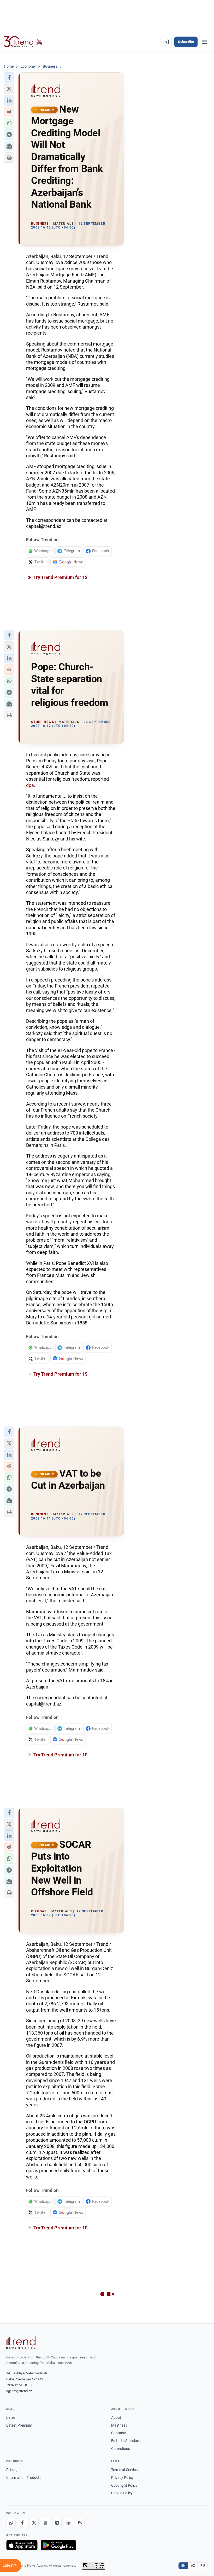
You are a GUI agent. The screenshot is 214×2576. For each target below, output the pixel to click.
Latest (11, 2417)
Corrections (121, 2449)
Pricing (12, 2470)
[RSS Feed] (80, 2523)
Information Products (24, 2478)
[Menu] (205, 42)
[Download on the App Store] (22, 2545)
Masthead (119, 2425)
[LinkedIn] (68, 2523)
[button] (9, 78)
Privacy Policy (122, 2478)
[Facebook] (22, 2523)
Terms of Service (124, 2470)
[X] (34, 2523)
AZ (193, 2566)
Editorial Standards (127, 2441)
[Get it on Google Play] (58, 2545)
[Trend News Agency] (21, 2343)
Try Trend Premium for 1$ (60, 577)
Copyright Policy (124, 2485)
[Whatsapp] (11, 2523)
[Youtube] (45, 2523)
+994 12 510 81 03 (20, 2385)
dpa (30, 785)
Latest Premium (19, 2425)
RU (203, 2566)
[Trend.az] (23, 42)
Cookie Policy (122, 2493)
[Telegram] (57, 2523)
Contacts (119, 2433)
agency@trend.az (19, 2391)
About (116, 2417)
